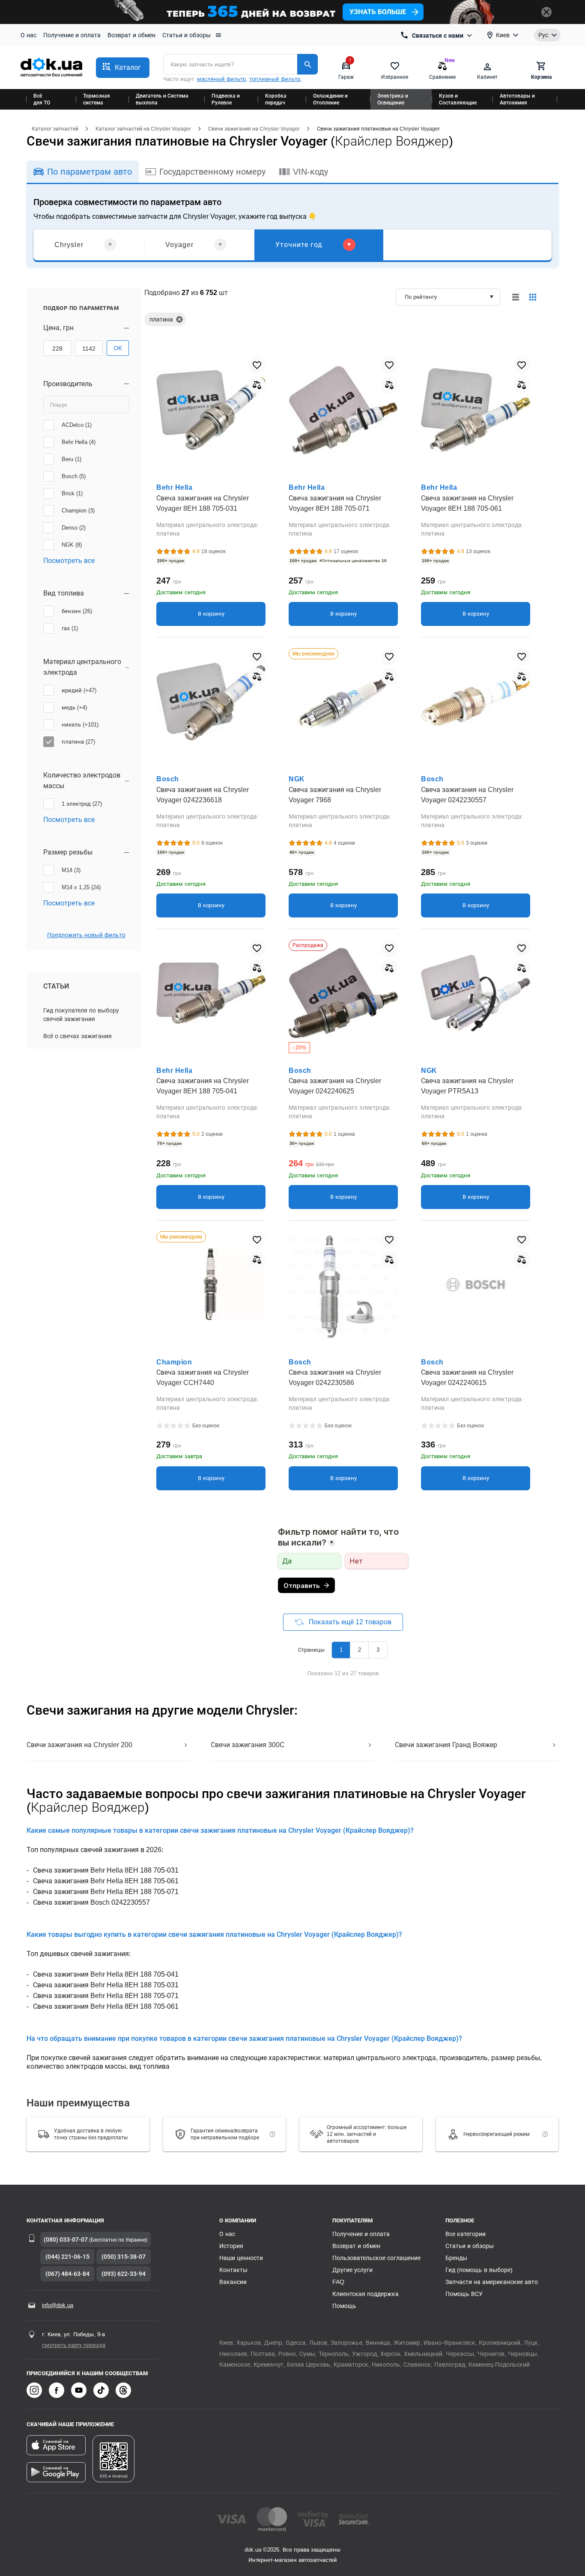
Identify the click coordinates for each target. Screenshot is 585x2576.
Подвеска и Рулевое (226, 99)
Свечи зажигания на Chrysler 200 (79, 1745)
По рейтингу (421, 297)
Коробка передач (276, 99)
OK (118, 348)
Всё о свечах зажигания (78, 1036)
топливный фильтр (275, 79)
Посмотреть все (69, 561)
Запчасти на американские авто (492, 2282)
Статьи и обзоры (187, 35)
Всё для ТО (42, 99)
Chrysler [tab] (69, 245)
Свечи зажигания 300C (248, 1745)
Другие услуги (352, 2270)
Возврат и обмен (131, 35)
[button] (123, 68)
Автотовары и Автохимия (517, 99)
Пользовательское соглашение (376, 2258)
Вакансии (233, 2282)
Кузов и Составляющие (458, 99)
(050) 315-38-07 (124, 2257)
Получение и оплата (72, 35)
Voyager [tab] (179, 245)
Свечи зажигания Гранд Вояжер (446, 1745)
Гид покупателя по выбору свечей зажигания (81, 1015)
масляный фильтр (221, 79)
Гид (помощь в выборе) (479, 2270)
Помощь (344, 2306)
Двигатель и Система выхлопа (162, 99)
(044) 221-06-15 (67, 2257)
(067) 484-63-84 (67, 2274)
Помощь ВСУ (464, 2294)
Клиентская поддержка (366, 2294)
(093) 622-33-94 (124, 2274)
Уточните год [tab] (299, 245)
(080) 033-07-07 (66, 2239)
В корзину (211, 614)
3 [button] (378, 1650)
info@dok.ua (58, 2305)
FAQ (338, 2282)
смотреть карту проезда (74, 2345)
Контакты (233, 2270)
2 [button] (360, 1650)
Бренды (456, 2258)
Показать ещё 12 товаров (350, 1622)
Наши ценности (241, 2258)
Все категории (466, 2234)
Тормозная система (97, 99)
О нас (28, 35)
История (231, 2246)
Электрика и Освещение (393, 99)
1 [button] (341, 1650)
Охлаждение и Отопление (330, 99)
